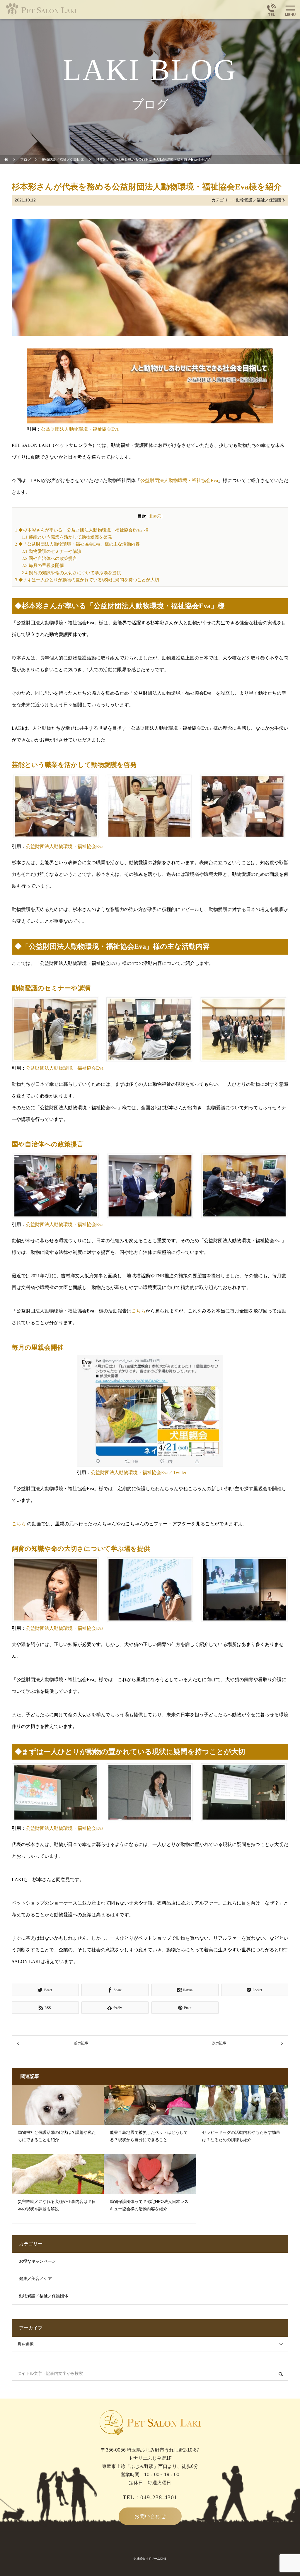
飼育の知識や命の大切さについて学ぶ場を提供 (71, 573)
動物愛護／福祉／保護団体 (261, 200)
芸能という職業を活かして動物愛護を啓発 (67, 537)
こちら (139, 1311)
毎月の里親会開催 (43, 565)
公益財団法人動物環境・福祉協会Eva (80, 429)
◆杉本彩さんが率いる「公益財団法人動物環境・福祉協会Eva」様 (82, 530)
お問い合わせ (150, 2516)
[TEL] (272, 10)
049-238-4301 (159, 2497)
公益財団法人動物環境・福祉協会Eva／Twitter (139, 1472)
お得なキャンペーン (37, 2261)
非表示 (155, 516)
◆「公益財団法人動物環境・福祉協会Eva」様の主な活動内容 (77, 544)
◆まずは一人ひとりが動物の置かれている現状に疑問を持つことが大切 (87, 580)
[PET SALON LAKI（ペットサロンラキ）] (59, 10)
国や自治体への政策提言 (49, 558)
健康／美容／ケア (35, 2279)
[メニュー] (290, 10)
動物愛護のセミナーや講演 (52, 551)
